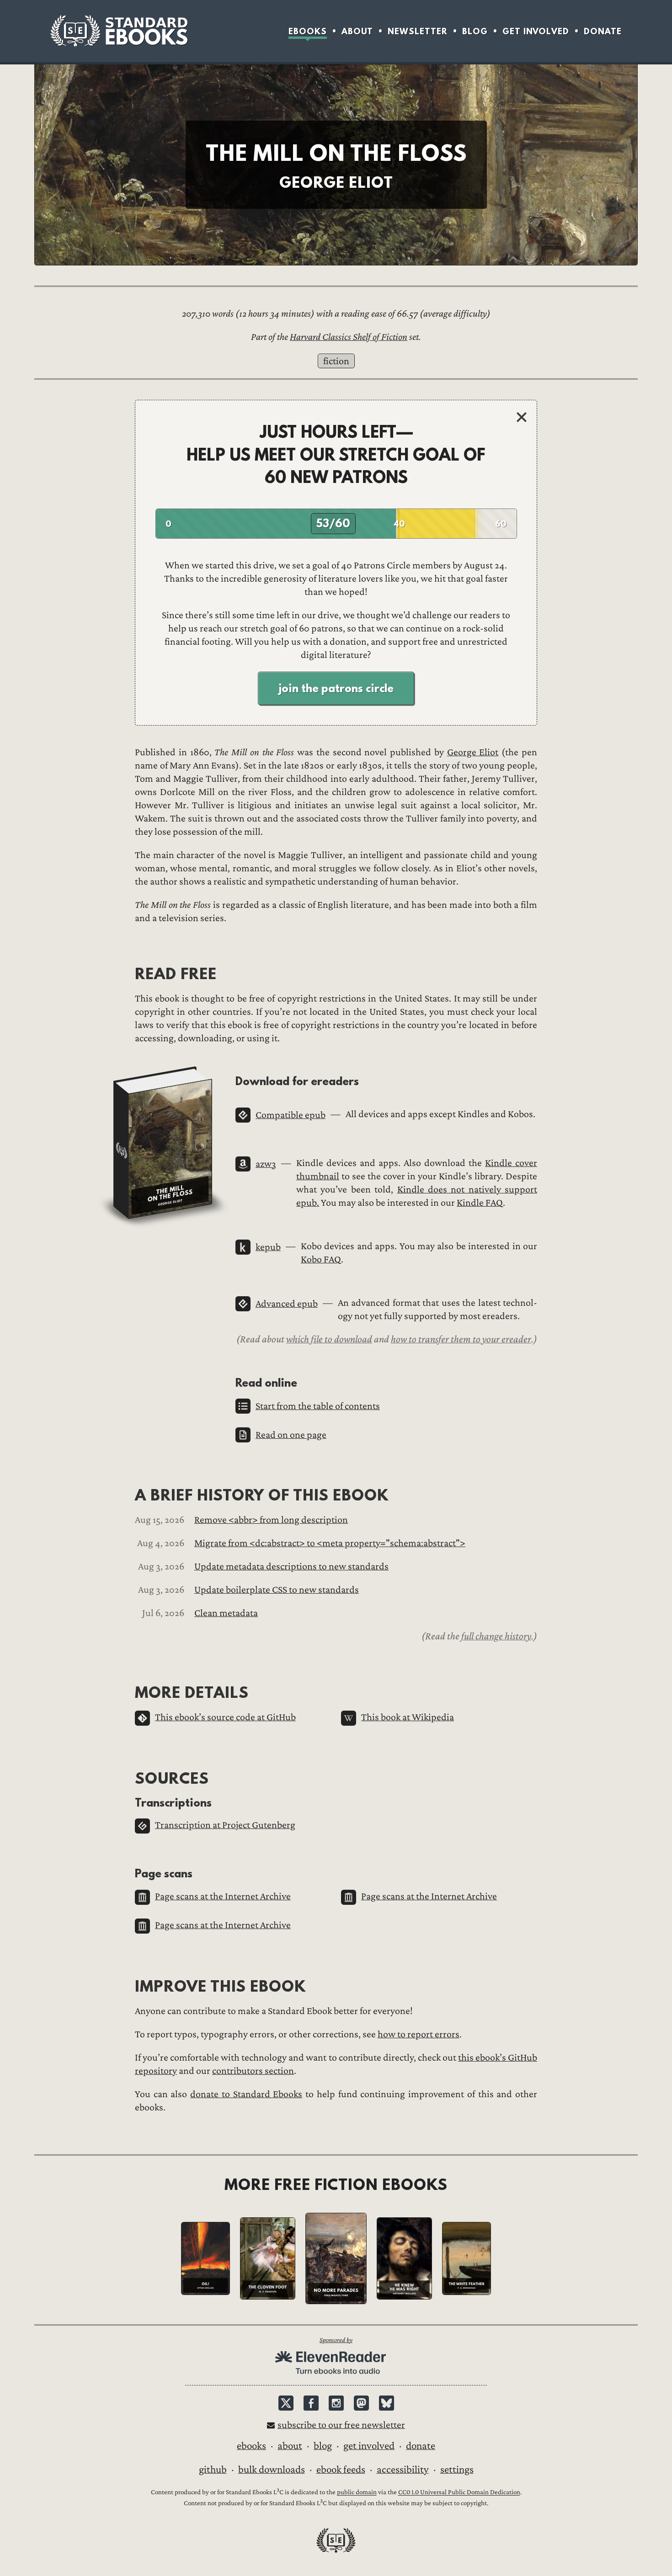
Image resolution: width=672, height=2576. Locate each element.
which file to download (329, 1339)
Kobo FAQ (321, 1259)
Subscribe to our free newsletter (341, 2425)
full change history (496, 1636)
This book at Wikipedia (408, 1717)
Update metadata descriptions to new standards (291, 1566)
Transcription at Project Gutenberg (225, 1825)
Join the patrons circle (336, 688)
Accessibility (403, 2470)
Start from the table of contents (318, 1406)
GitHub (213, 2470)
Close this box (522, 417)
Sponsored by (336, 2340)
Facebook (311, 2403)
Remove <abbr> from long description (271, 1520)
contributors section (253, 2071)
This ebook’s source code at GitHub (225, 1717)
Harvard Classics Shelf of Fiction (349, 337)
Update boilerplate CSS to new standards (277, 1590)
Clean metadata (226, 1613)
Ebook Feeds (341, 2470)
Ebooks (308, 31)
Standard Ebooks (119, 31)
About (357, 31)
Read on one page (291, 1435)
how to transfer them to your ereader (461, 1339)
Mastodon (361, 2403)
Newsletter (418, 31)
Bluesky (387, 2403)
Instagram (336, 2403)
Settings (457, 2470)
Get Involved (536, 31)
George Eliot (473, 752)
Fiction (336, 361)
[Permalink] (127, 973)
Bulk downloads (272, 2470)
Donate (603, 31)
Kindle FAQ (480, 1203)
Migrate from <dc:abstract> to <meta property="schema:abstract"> (330, 1543)
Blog (475, 31)
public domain (357, 2493)
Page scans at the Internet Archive (223, 1896)
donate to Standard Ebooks (246, 2094)
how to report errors (419, 2034)
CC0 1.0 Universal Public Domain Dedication (459, 2493)
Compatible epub (291, 1115)
